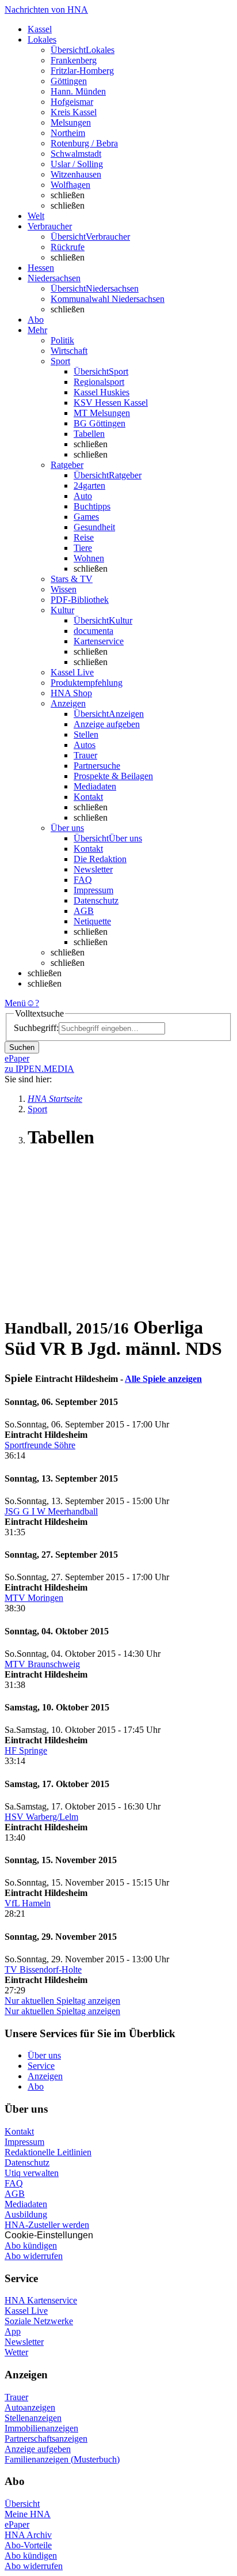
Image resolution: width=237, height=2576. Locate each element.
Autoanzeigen (30, 2407)
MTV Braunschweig (42, 1664)
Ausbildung (26, 2214)
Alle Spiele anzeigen (163, 1379)
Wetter (16, 2352)
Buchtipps (92, 506)
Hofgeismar (72, 102)
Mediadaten (95, 786)
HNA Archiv (28, 2535)
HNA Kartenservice (41, 2300)
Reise (84, 537)
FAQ (83, 880)
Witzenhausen (76, 174)
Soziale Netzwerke (39, 2321)
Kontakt (88, 797)
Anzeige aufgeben (107, 724)
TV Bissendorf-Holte (43, 1969)
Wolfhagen (70, 185)
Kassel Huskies (102, 392)
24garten (89, 486)
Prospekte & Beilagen (113, 776)
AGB (84, 911)
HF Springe (26, 1750)
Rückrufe (68, 247)
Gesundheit (94, 527)
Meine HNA (28, 2514)
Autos (85, 745)
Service (41, 2066)
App (13, 2331)
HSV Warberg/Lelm (41, 1817)
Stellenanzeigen (33, 2418)
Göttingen (69, 81)
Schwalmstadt (76, 154)
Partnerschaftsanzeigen (46, 2439)
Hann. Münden (78, 91)
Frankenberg (74, 60)
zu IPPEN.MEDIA (39, 1069)
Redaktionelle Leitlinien (48, 2152)
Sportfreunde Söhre (40, 1445)
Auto (83, 496)
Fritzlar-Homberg (82, 71)
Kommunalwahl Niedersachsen (108, 299)
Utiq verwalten (32, 2173)
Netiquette (92, 921)
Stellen (86, 734)
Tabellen (89, 434)
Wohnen (89, 558)
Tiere (83, 548)
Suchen (22, 1047)
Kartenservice (99, 641)
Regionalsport (99, 382)
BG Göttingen (100, 423)
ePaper (17, 2524)
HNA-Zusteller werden (47, 2225)
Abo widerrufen (34, 2256)
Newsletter (93, 869)
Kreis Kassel (74, 112)
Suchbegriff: (36, 1028)
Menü (15, 1003)
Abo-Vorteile (28, 2545)
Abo (36, 2086)
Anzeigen (45, 2076)
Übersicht (22, 2504)
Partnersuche (97, 766)
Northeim (68, 133)
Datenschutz (96, 900)
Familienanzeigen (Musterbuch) (62, 2459)
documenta (93, 631)
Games (86, 517)
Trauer (85, 755)
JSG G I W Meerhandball (51, 1511)
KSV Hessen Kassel (111, 403)
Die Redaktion (100, 859)
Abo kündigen (31, 2245)
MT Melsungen (102, 413)
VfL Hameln (28, 1903)
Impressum (93, 890)
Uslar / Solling (77, 164)
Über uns (44, 2055)
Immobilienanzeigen (41, 2428)
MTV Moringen (34, 1598)
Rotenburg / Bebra (84, 143)
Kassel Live (26, 2311)
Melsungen (71, 122)
